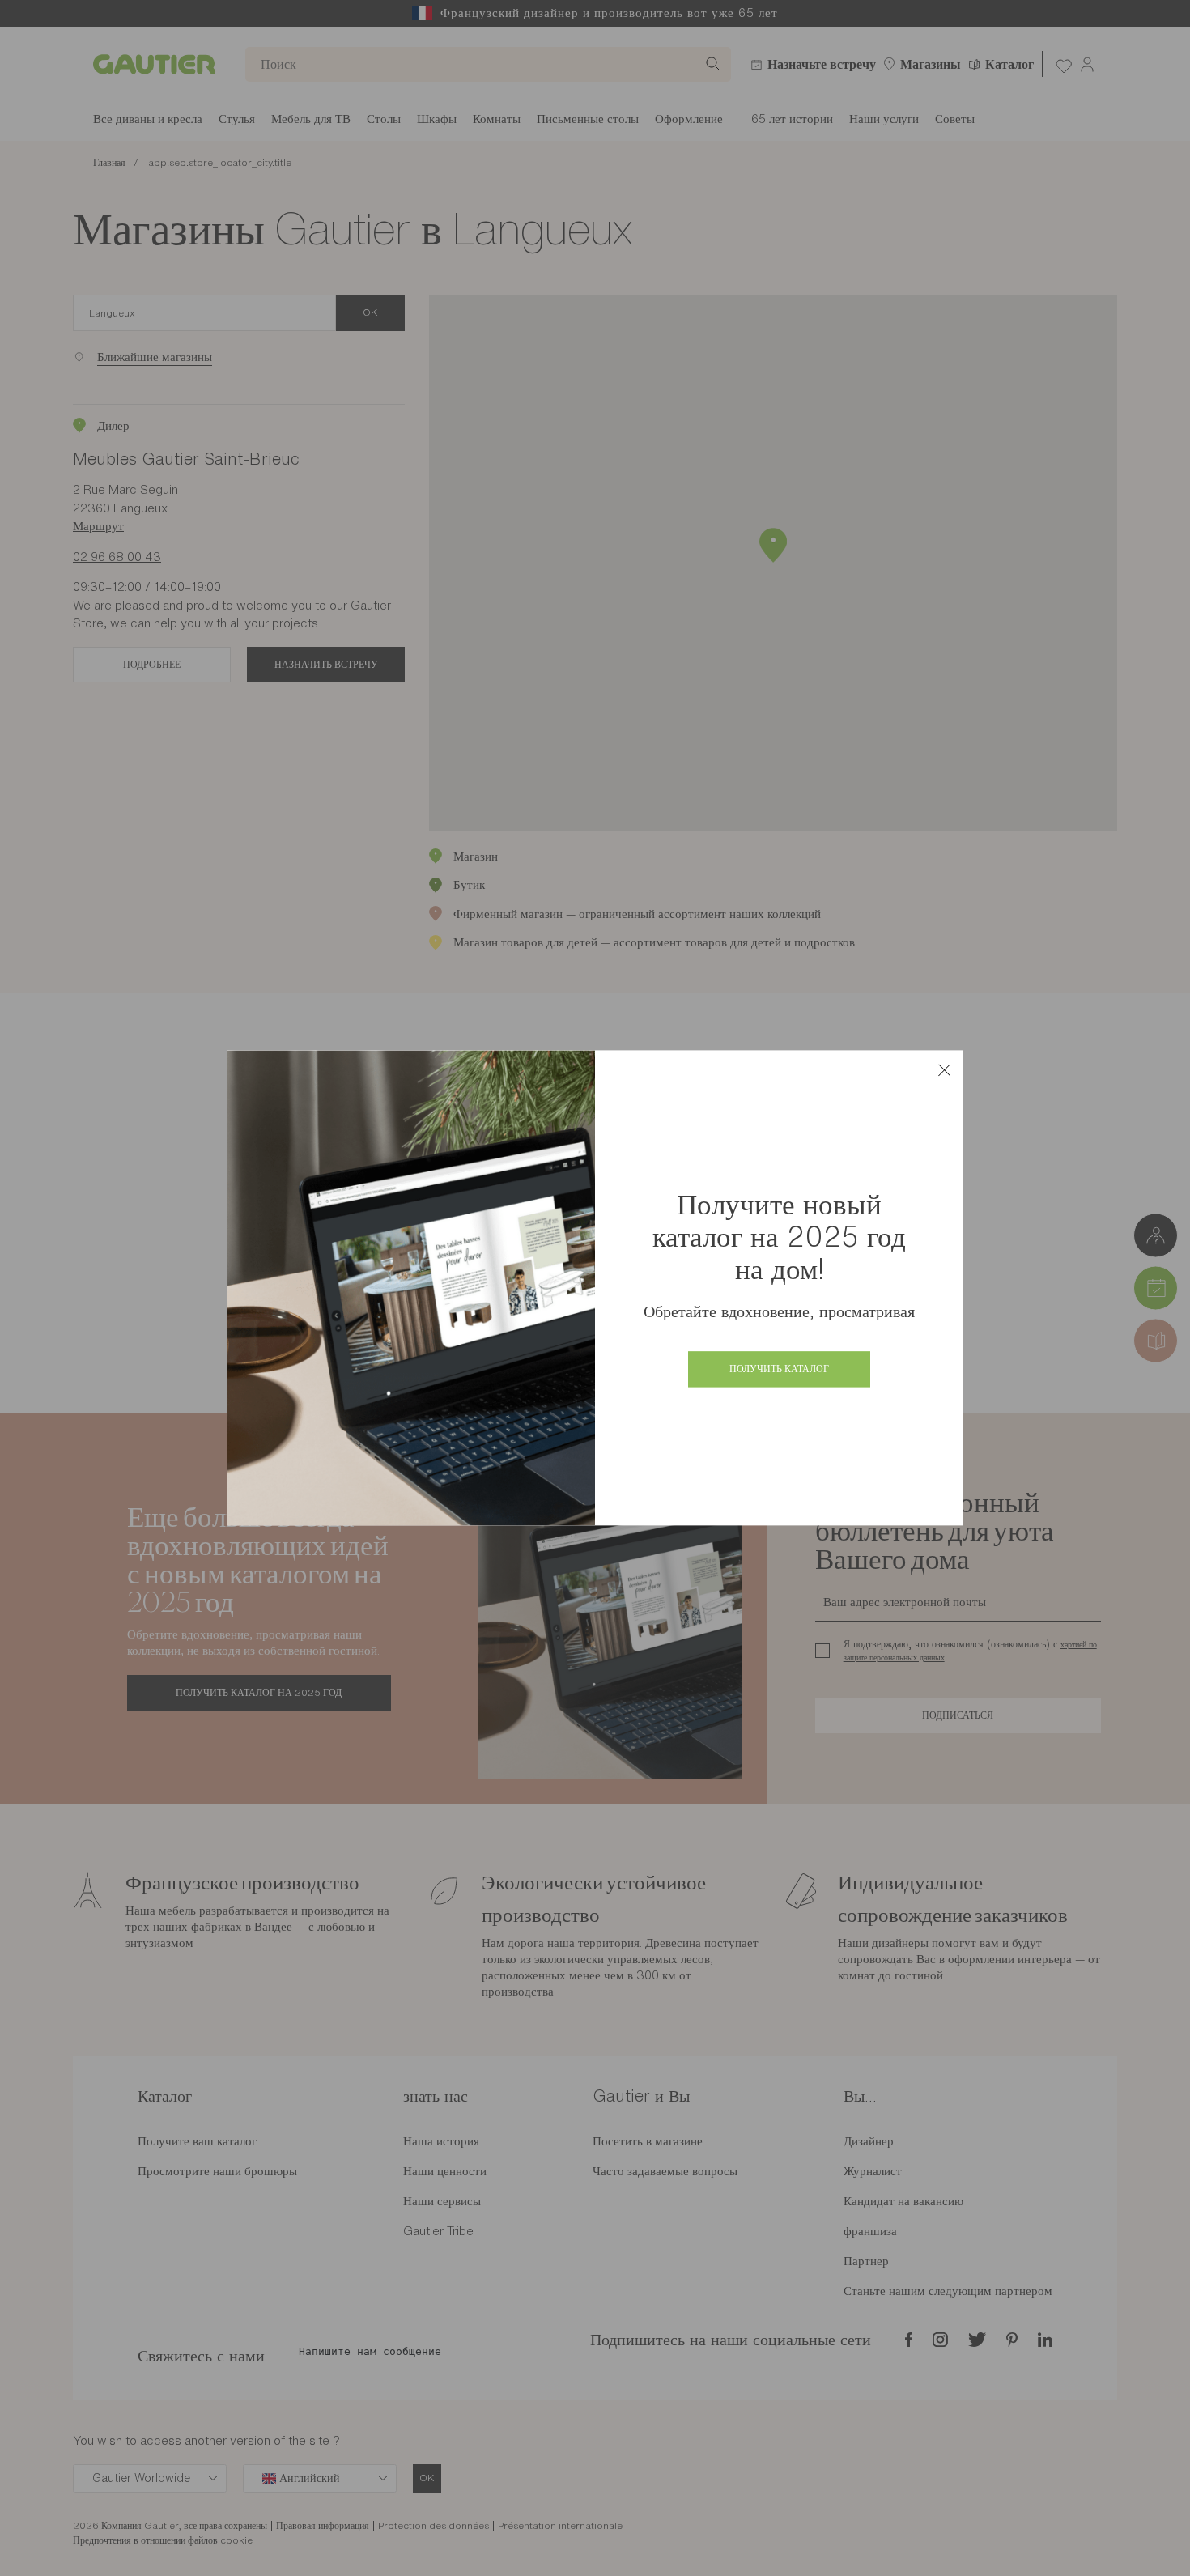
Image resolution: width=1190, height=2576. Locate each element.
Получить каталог (779, 1369)
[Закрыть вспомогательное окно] (944, 1069)
